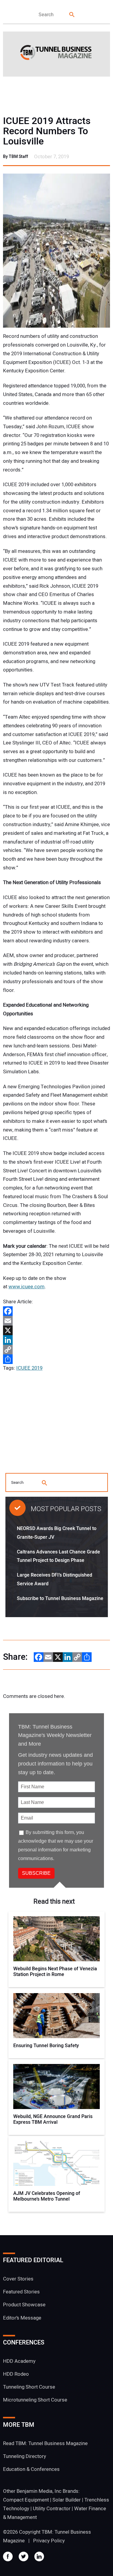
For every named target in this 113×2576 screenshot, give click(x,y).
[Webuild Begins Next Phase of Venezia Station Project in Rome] (57, 1939)
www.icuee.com (27, 1287)
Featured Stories (21, 2292)
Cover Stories (18, 2279)
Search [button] (72, 15)
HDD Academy (19, 2361)
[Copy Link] (56, 1350)
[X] (56, 1330)
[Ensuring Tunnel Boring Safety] (57, 2016)
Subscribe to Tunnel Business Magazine (60, 1599)
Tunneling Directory (25, 2456)
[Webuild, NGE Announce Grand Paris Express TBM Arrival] (57, 2087)
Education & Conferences (31, 2469)
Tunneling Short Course (29, 2387)
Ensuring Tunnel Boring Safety (46, 2046)
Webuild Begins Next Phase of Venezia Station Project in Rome (55, 1972)
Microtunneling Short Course (35, 2400)
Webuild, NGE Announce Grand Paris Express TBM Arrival (53, 2120)
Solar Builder (67, 2500)
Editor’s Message (22, 2318)
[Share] (56, 1359)
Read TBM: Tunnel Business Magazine (45, 2443)
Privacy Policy (49, 2541)
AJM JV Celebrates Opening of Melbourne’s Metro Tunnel (47, 2196)
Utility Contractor (52, 2509)
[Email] (56, 1321)
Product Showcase (24, 2305)
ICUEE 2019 (29, 1368)
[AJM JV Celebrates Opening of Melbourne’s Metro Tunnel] (57, 2163)
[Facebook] (56, 1311)
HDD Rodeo (16, 2374)
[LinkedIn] (56, 1340)
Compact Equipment (26, 2500)
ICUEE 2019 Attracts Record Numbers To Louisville (47, 131)
